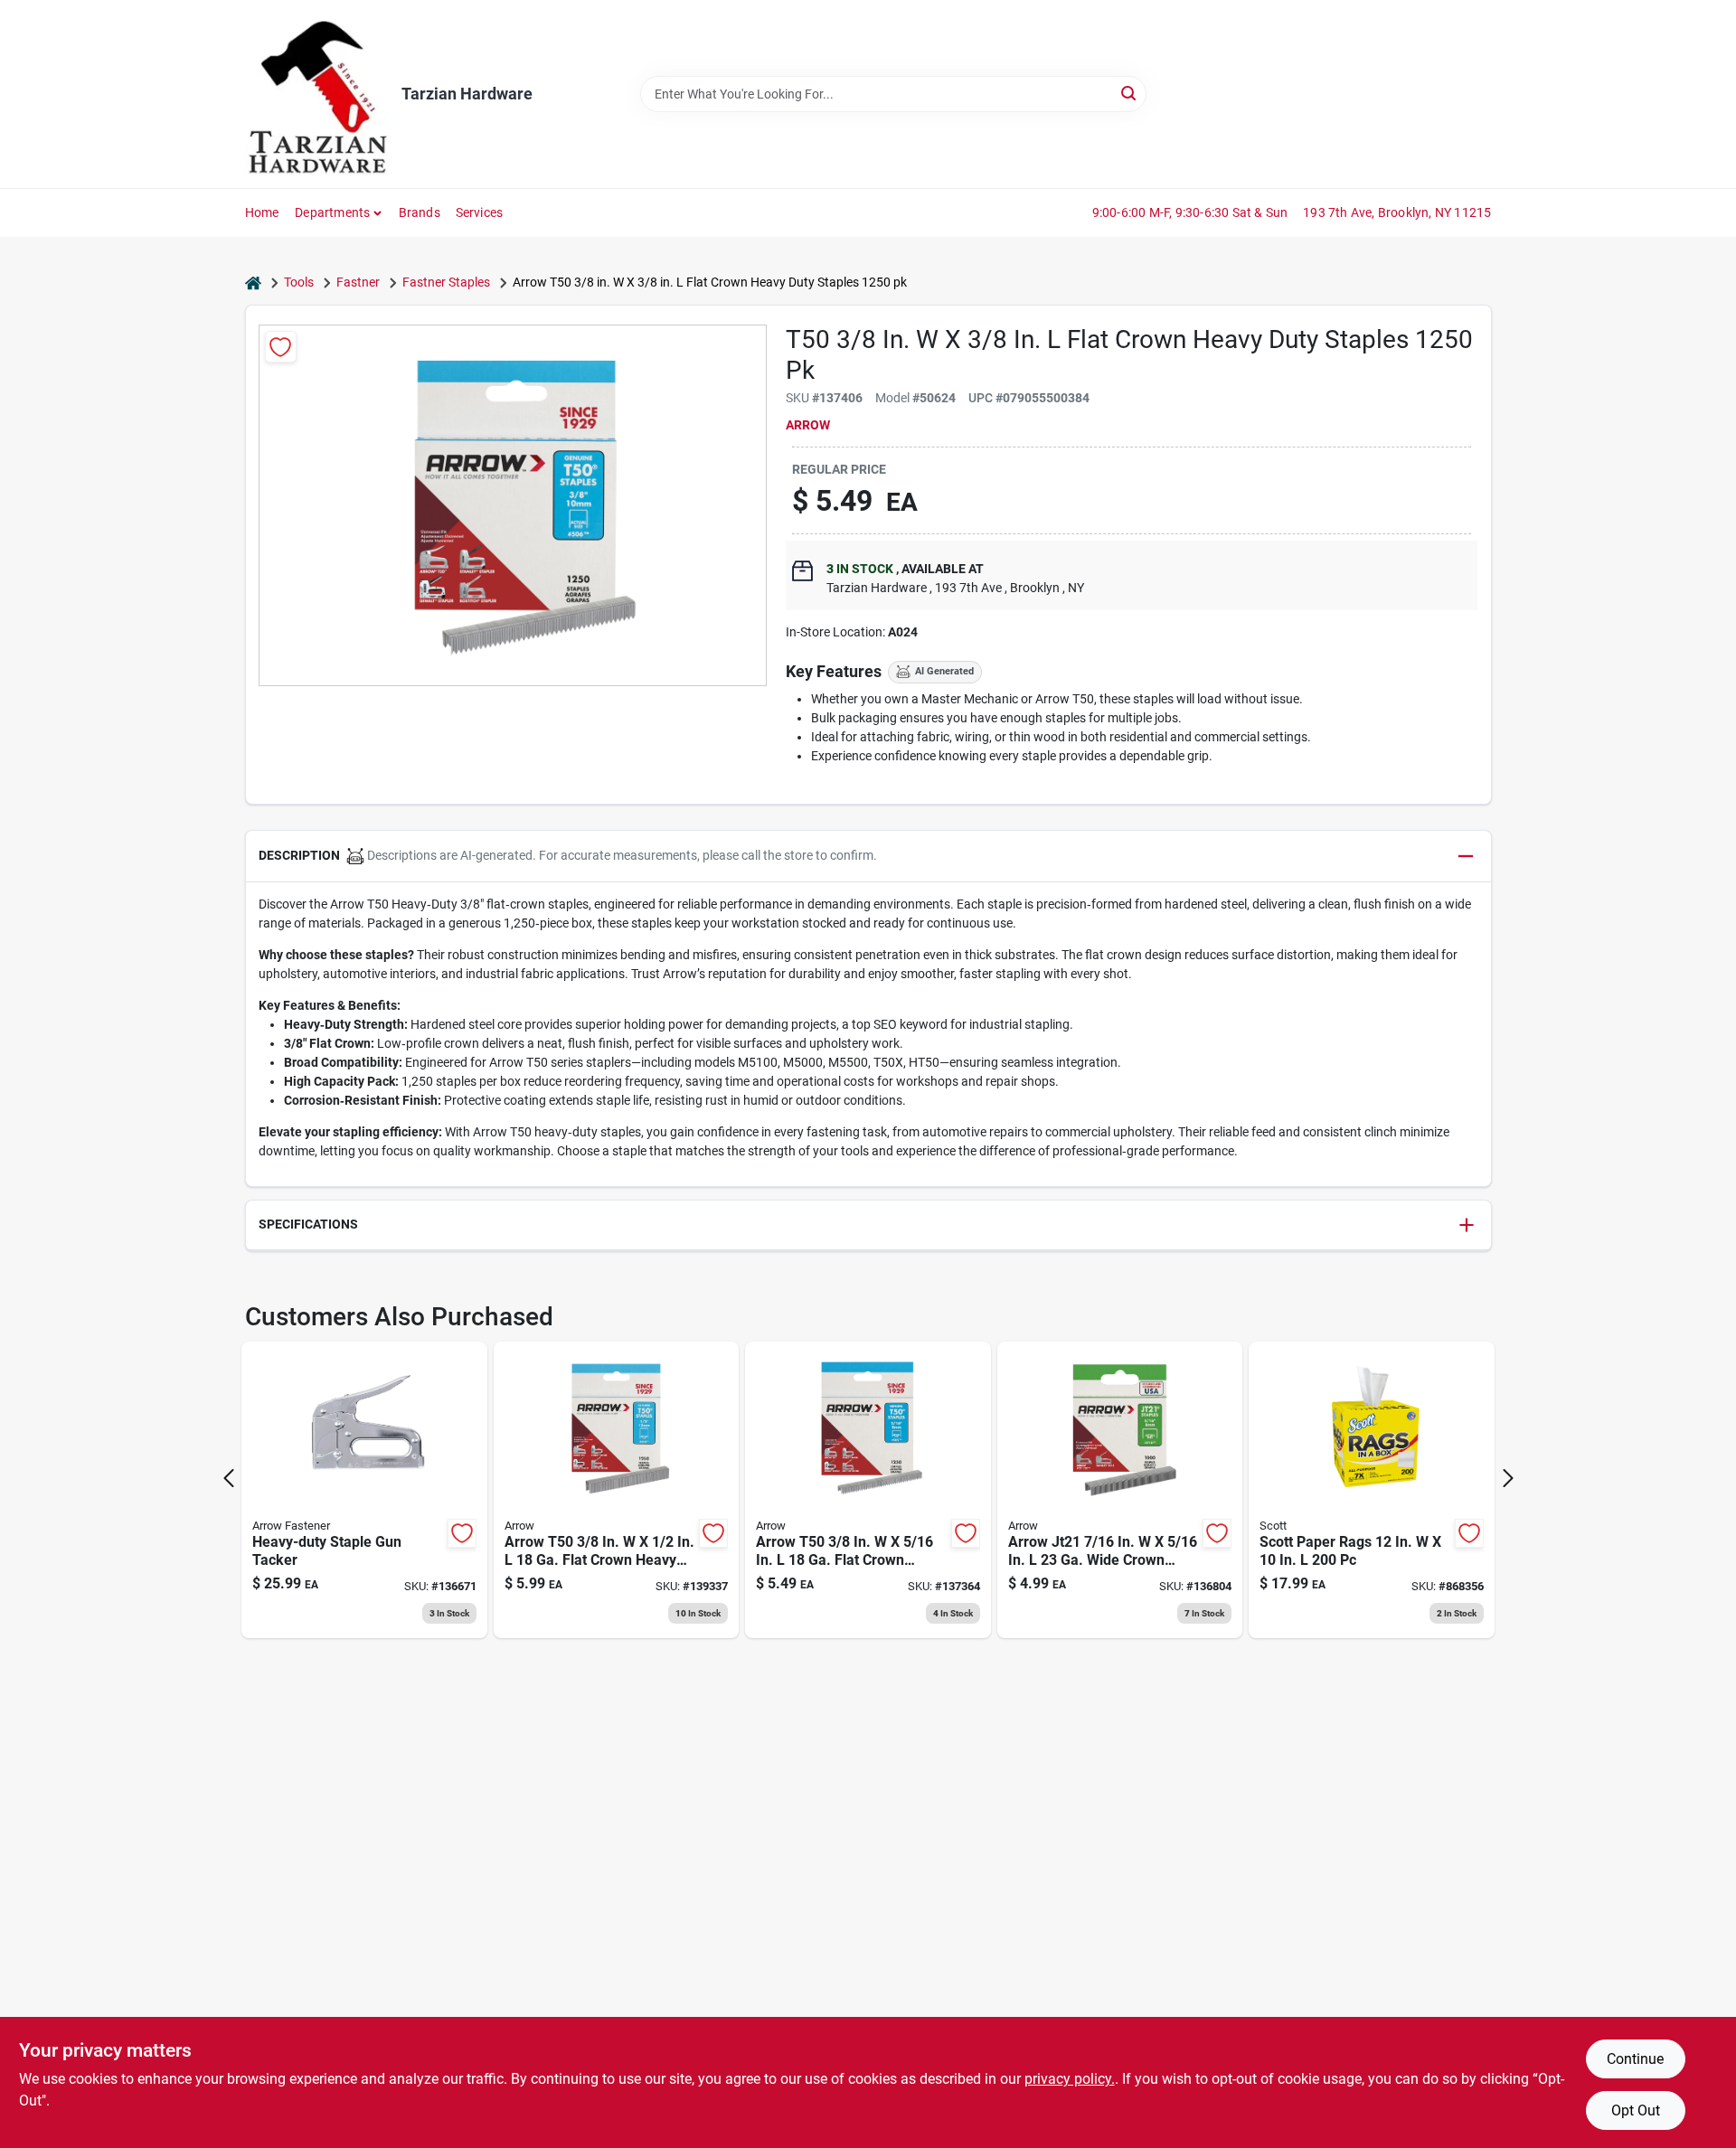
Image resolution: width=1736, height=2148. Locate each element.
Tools (299, 282)
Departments (332, 212)
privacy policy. (1070, 2079)
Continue (1635, 2059)
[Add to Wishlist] (281, 347)
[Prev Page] (229, 1478)
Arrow (808, 425)
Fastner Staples (446, 282)
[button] (868, 857)
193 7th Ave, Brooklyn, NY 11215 (1397, 212)
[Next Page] (1508, 1478)
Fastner (358, 282)
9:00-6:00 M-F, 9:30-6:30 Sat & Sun (1190, 212)
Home (262, 212)
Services (480, 212)
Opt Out (1636, 2110)
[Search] (1130, 93)
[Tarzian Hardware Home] (317, 94)
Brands (420, 212)
